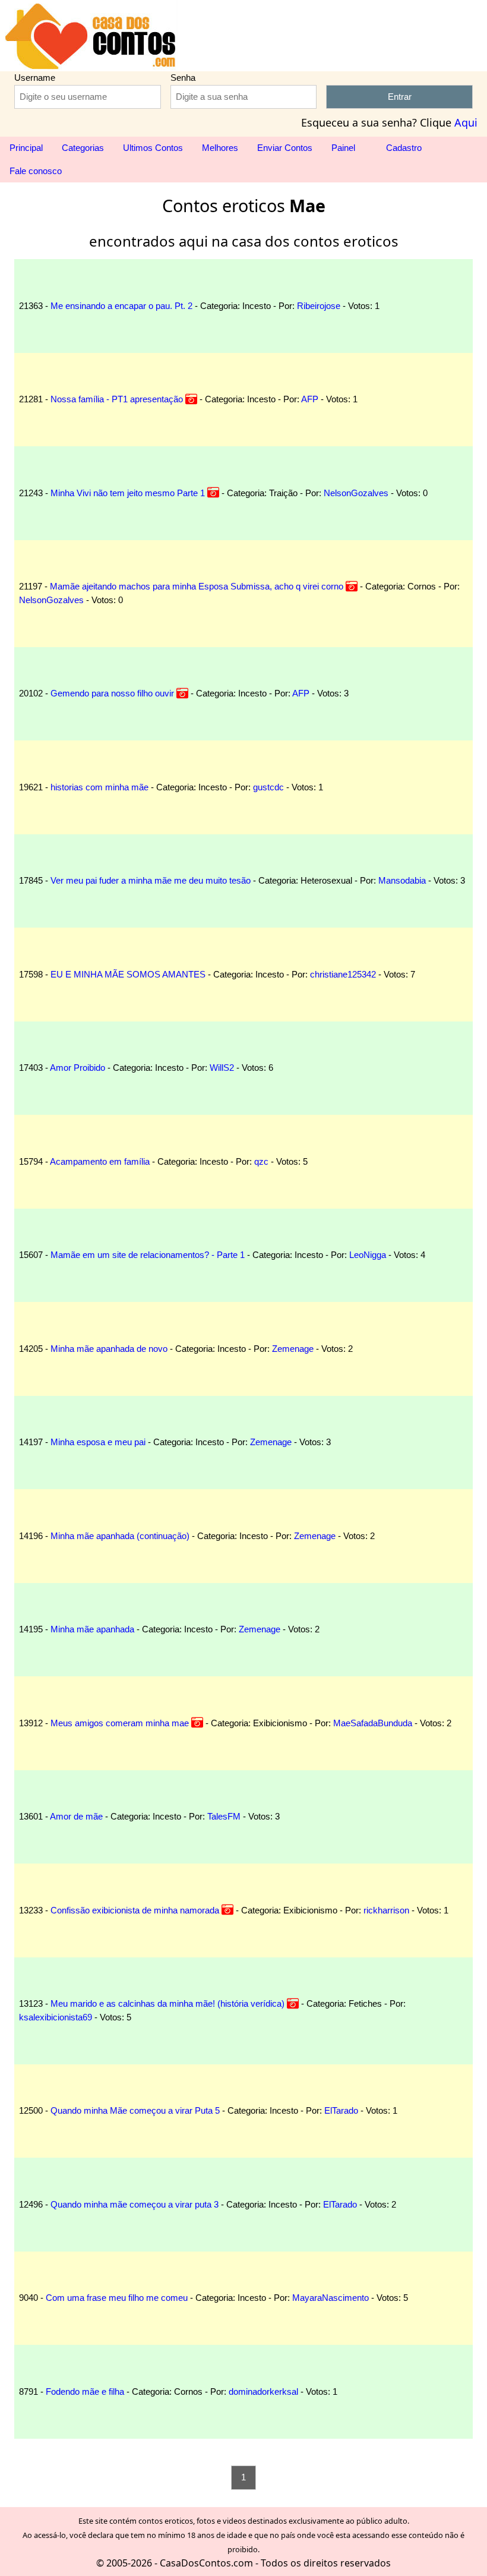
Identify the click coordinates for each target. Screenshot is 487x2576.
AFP (310, 399)
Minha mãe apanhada (92, 1629)
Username (35, 78)
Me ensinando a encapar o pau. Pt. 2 (121, 306)
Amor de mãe (76, 1816)
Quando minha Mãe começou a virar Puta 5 (135, 2110)
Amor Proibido (78, 1068)
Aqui (466, 122)
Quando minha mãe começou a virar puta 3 (135, 2204)
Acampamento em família (100, 1161)
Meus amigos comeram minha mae (120, 1723)
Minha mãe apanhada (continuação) (120, 1536)
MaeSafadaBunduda (373, 1723)
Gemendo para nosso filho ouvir (112, 693)
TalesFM (224, 1816)
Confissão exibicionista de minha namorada (135, 1910)
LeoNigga (368, 1255)
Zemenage (293, 1349)
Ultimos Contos (153, 148)
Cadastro (404, 148)
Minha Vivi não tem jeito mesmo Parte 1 (128, 493)
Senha (183, 78)
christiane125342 (343, 974)
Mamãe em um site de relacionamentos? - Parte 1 (148, 1255)
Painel (344, 148)
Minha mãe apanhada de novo (109, 1349)
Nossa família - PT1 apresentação (117, 399)
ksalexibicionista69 (56, 2017)
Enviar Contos (285, 148)
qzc (261, 1161)
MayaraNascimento (331, 2298)
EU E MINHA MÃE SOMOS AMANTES (128, 974)
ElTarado (341, 2110)
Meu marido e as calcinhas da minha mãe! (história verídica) (167, 2003)
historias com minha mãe (99, 787)
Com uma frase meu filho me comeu (117, 2298)
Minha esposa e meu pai (98, 1442)
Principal (26, 148)
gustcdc (268, 787)
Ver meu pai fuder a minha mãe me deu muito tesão (151, 880)
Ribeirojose (319, 306)
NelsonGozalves (356, 493)
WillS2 (222, 1068)
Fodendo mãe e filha (85, 2391)
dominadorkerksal (263, 2391)
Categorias (83, 148)
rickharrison (386, 1910)
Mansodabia (402, 880)
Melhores (220, 148)
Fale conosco (36, 171)
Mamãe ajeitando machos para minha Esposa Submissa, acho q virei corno (197, 586)
